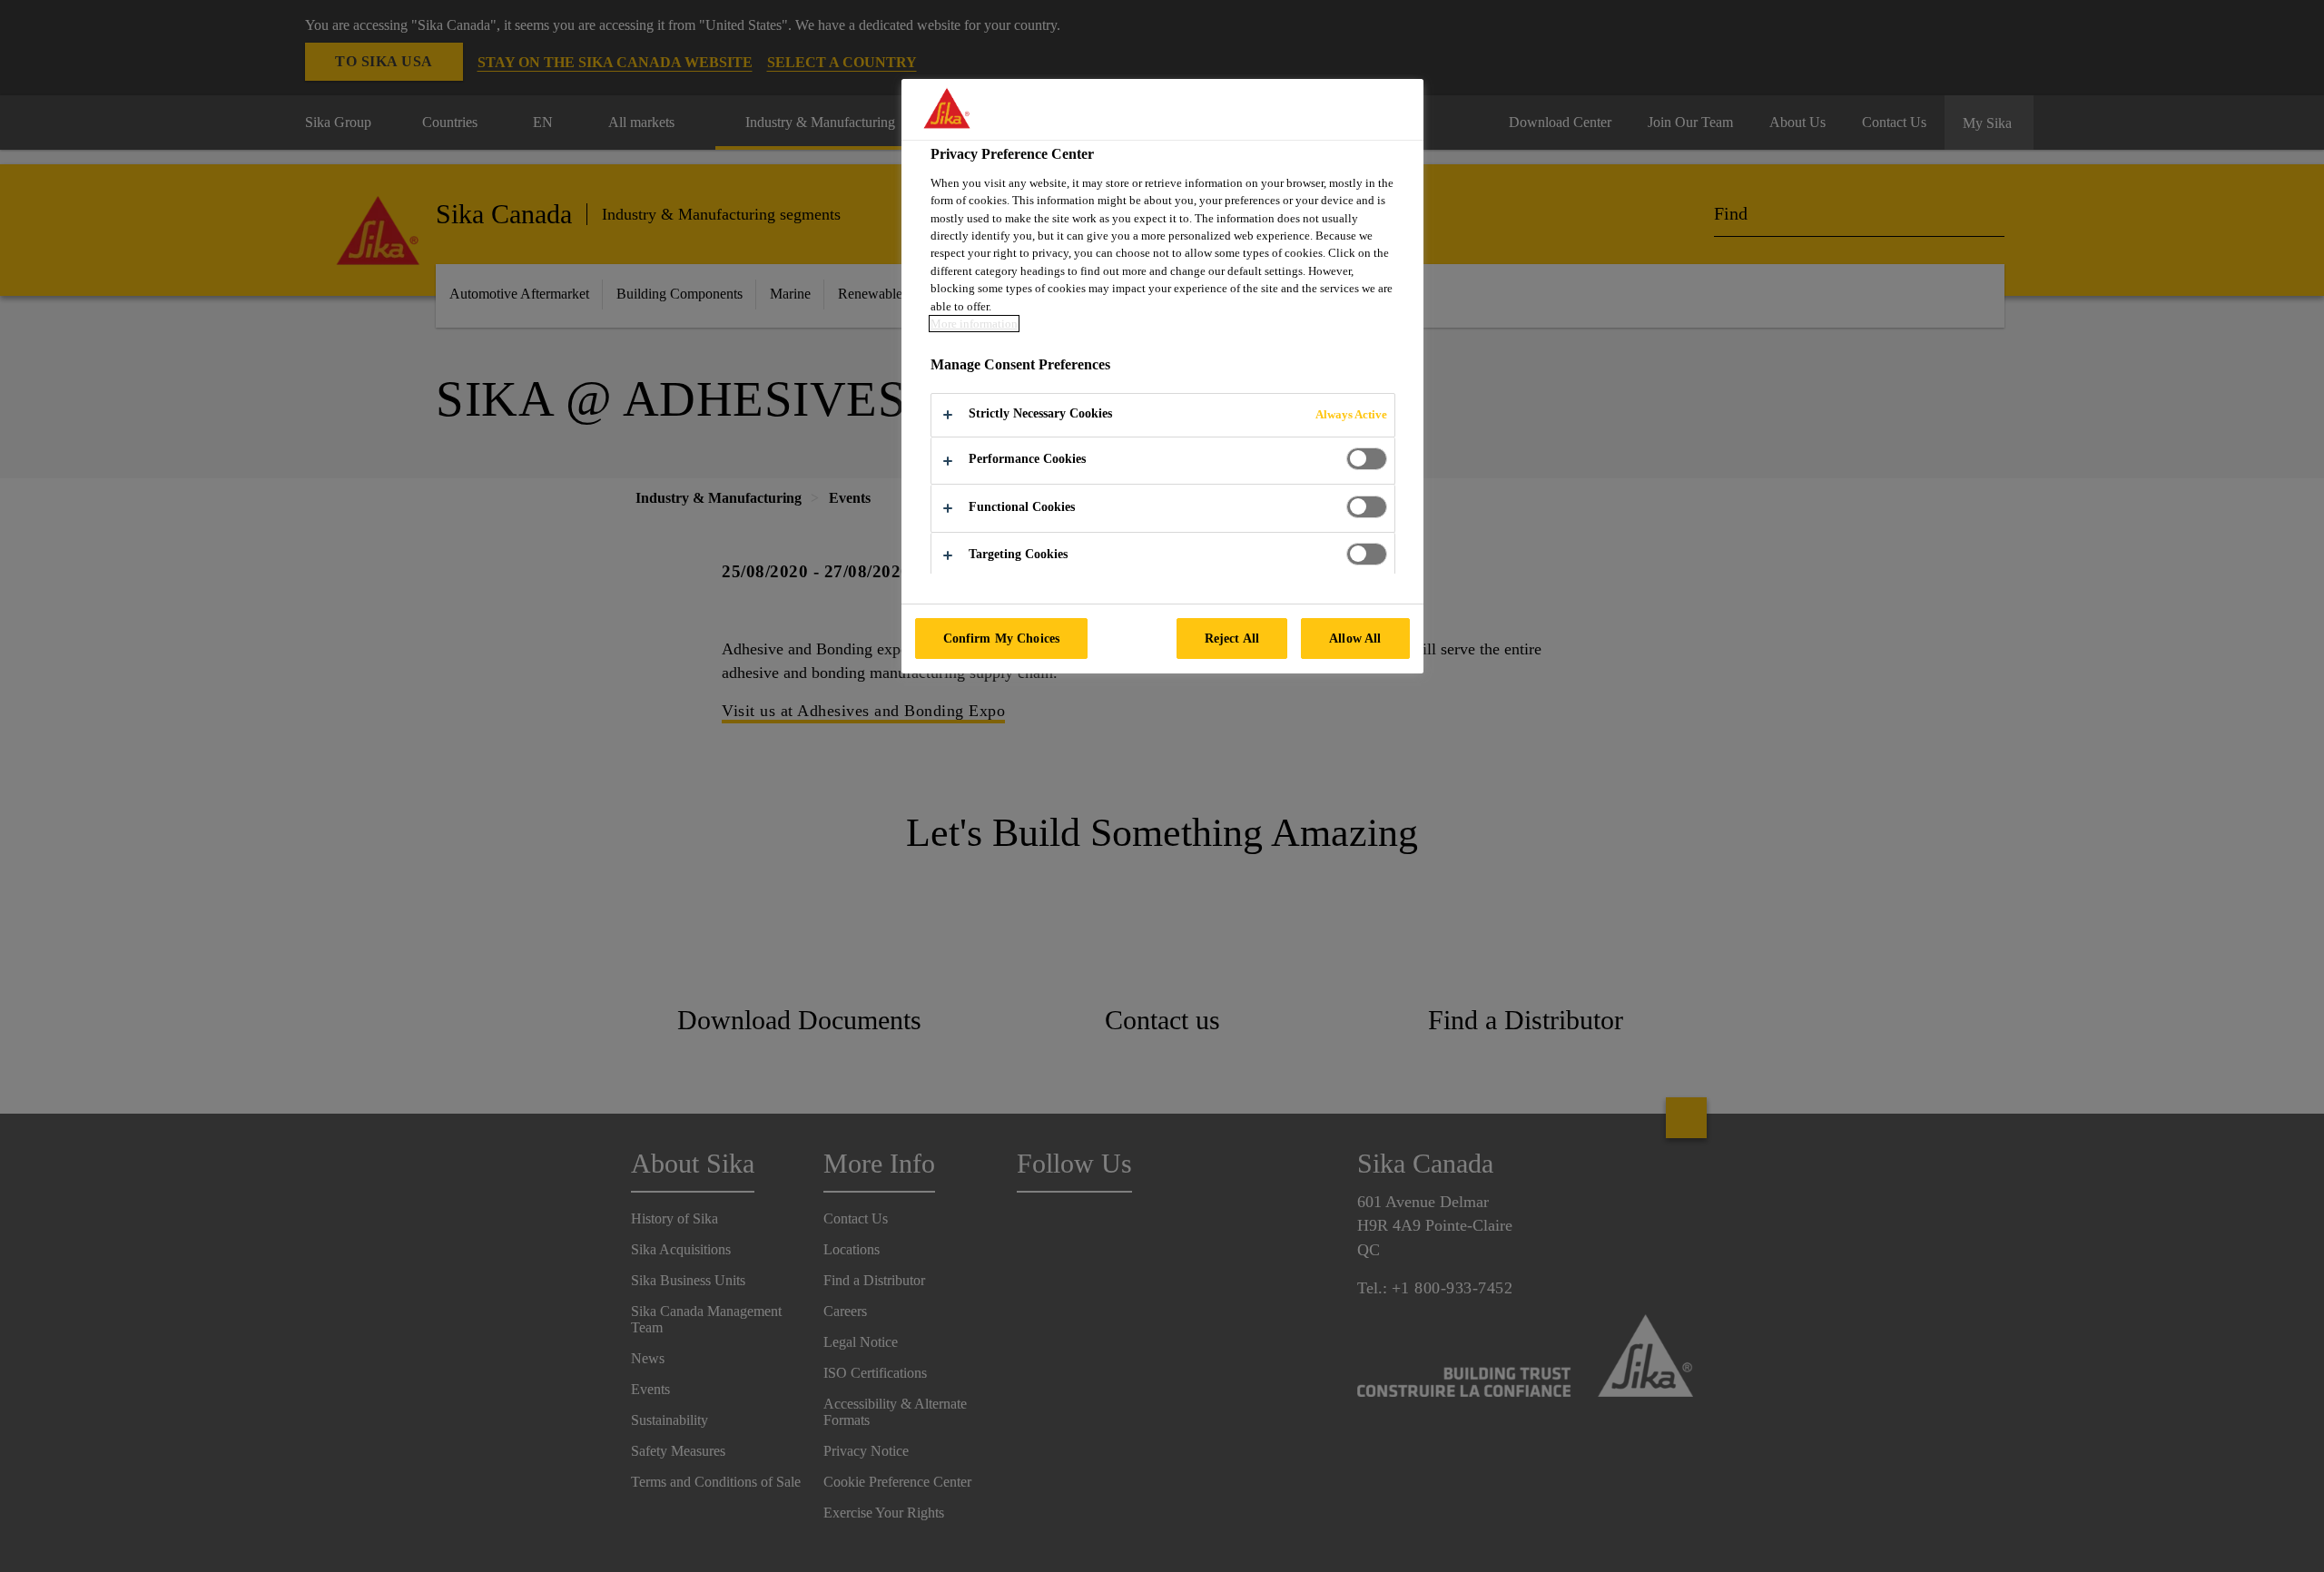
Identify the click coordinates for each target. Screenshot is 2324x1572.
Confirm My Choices (1002, 638)
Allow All (1355, 638)
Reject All (1232, 638)
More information (974, 324)
